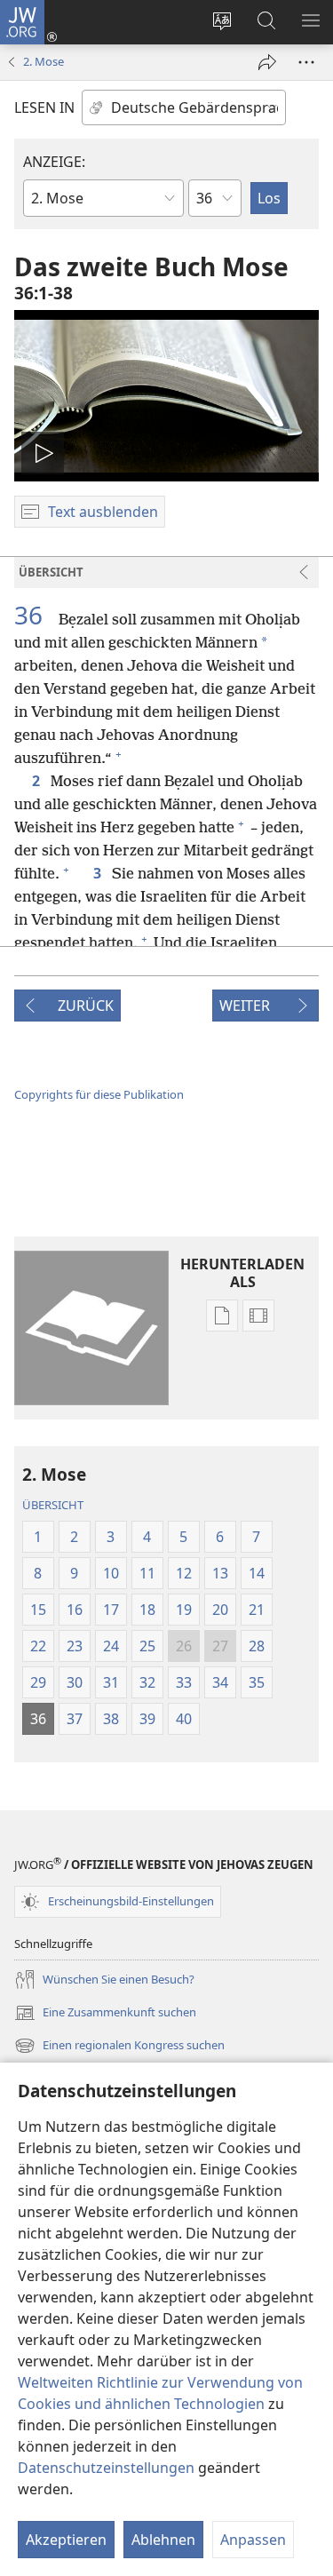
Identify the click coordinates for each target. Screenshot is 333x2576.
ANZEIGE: (54, 162)
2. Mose (44, 61)
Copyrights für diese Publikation (99, 1094)
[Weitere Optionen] (306, 62)
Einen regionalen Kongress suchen (119, 2047)
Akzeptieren (66, 2540)
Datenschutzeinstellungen (106, 2468)
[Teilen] (267, 62)
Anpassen (253, 2540)
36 (35, 615)
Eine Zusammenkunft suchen (105, 2014)
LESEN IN (44, 107)
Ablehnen (163, 2540)
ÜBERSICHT (53, 1505)
